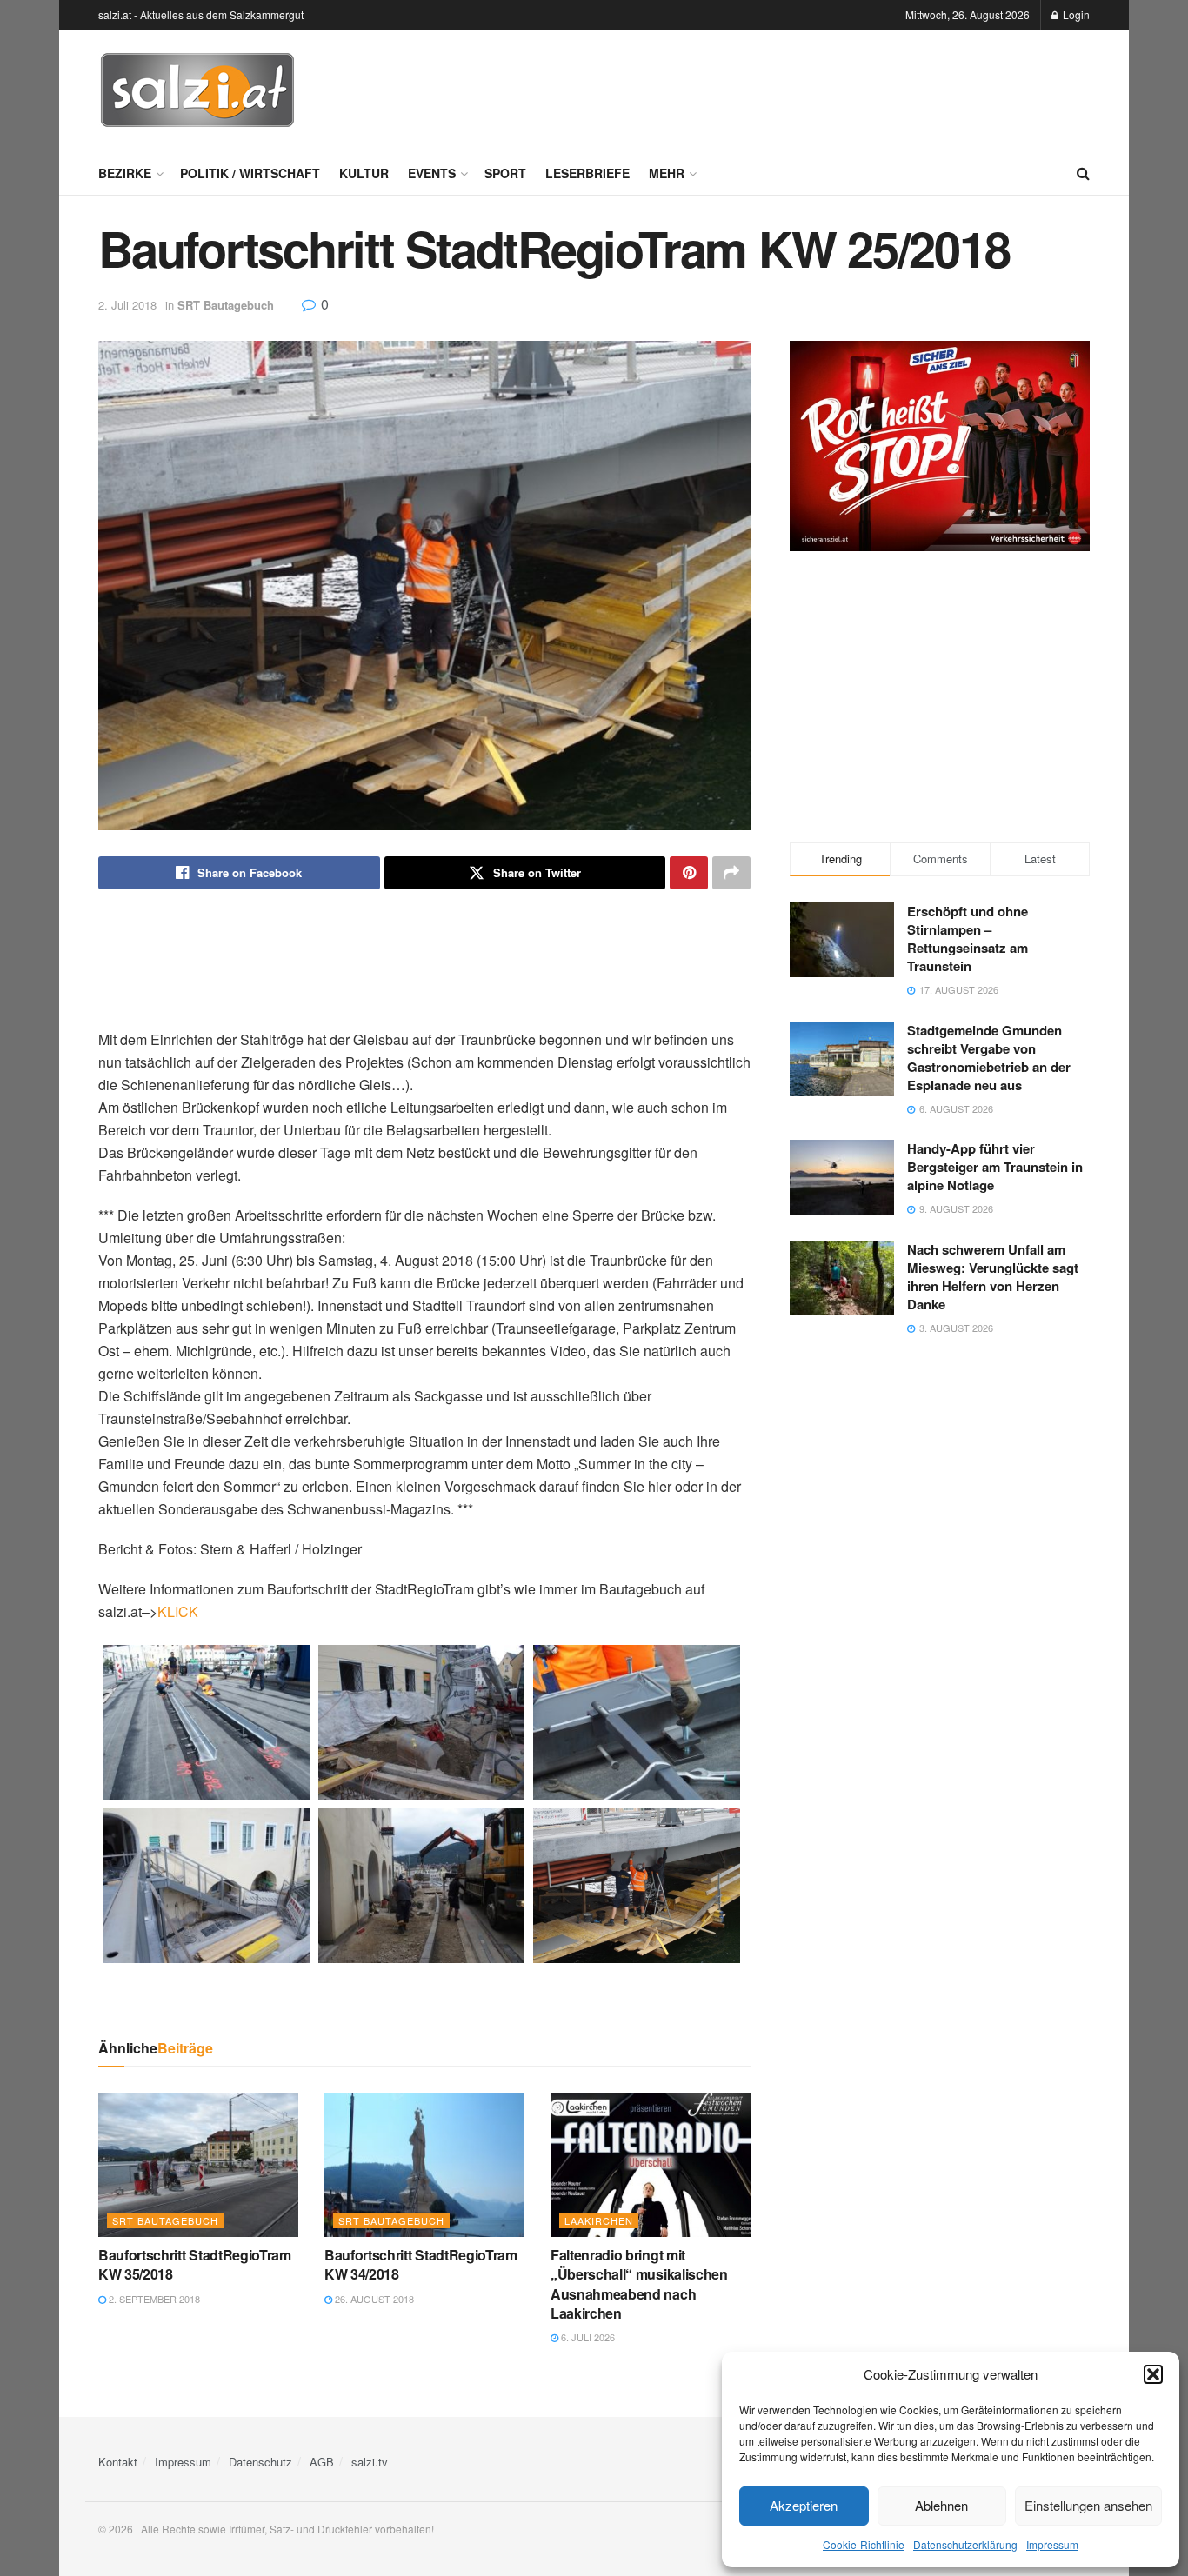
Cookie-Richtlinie (864, 2544)
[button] (1153, 2374)
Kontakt (118, 2462)
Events (432, 173)
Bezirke (125, 173)
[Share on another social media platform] (731, 873)
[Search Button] (1083, 173)
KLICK (178, 1611)
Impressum (1052, 2544)
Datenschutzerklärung (965, 2544)
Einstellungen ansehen (1088, 2505)
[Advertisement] (773, 88)
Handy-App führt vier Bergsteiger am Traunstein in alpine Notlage (995, 1167)
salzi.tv (370, 2462)
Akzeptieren (804, 2505)
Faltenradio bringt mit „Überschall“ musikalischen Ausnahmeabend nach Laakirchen (639, 2284)
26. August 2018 (373, 2299)
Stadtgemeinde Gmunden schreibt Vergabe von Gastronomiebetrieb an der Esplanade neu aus (989, 1058)
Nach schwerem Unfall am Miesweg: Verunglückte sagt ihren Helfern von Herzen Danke (993, 1277)
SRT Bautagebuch (226, 305)
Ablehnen (941, 2505)
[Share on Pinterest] (689, 873)
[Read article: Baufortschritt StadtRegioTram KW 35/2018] (198, 2165)
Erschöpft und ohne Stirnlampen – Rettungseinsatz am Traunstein (968, 939)
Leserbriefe (587, 173)
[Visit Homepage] (197, 90)
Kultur (364, 173)
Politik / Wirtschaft (250, 173)
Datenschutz (260, 2462)
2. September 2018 (153, 2299)
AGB (322, 2462)
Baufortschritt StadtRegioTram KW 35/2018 (195, 2264)
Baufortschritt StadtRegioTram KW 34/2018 (421, 2264)
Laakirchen (599, 2220)
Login (1075, 14)
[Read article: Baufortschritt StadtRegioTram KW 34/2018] (424, 2165)
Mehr (667, 173)
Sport (505, 173)
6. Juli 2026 (587, 2337)
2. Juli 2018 (127, 305)
